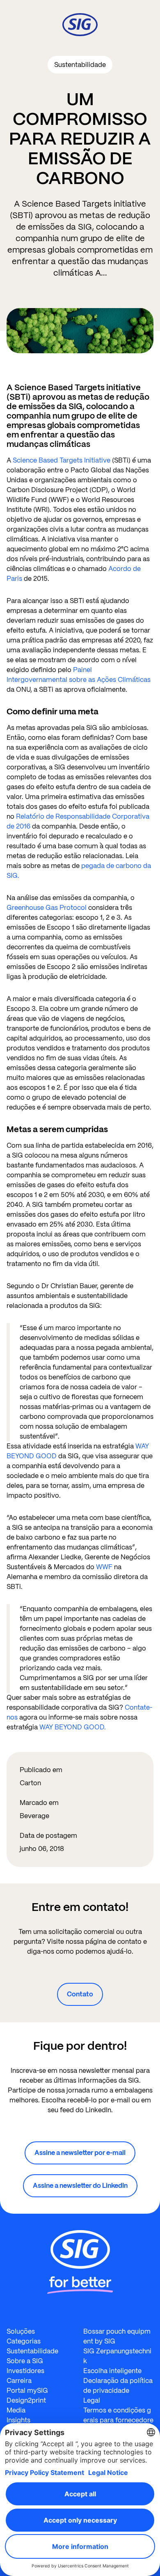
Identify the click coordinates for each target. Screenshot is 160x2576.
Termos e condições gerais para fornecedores (118, 2420)
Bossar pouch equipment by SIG (117, 2336)
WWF (104, 1567)
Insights (18, 2420)
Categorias (24, 2341)
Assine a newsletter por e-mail (80, 2153)
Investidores (25, 2371)
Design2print (26, 2400)
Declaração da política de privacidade (118, 2386)
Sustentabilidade (32, 2351)
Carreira (19, 2381)
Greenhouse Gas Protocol (47, 908)
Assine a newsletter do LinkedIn (80, 2186)
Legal (92, 2400)
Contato (80, 1994)
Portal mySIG (27, 2391)
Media (16, 2410)
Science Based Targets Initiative (62, 460)
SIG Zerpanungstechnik (117, 2356)
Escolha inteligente (112, 2371)
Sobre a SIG (25, 2361)
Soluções (21, 2331)
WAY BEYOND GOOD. (73, 1727)
